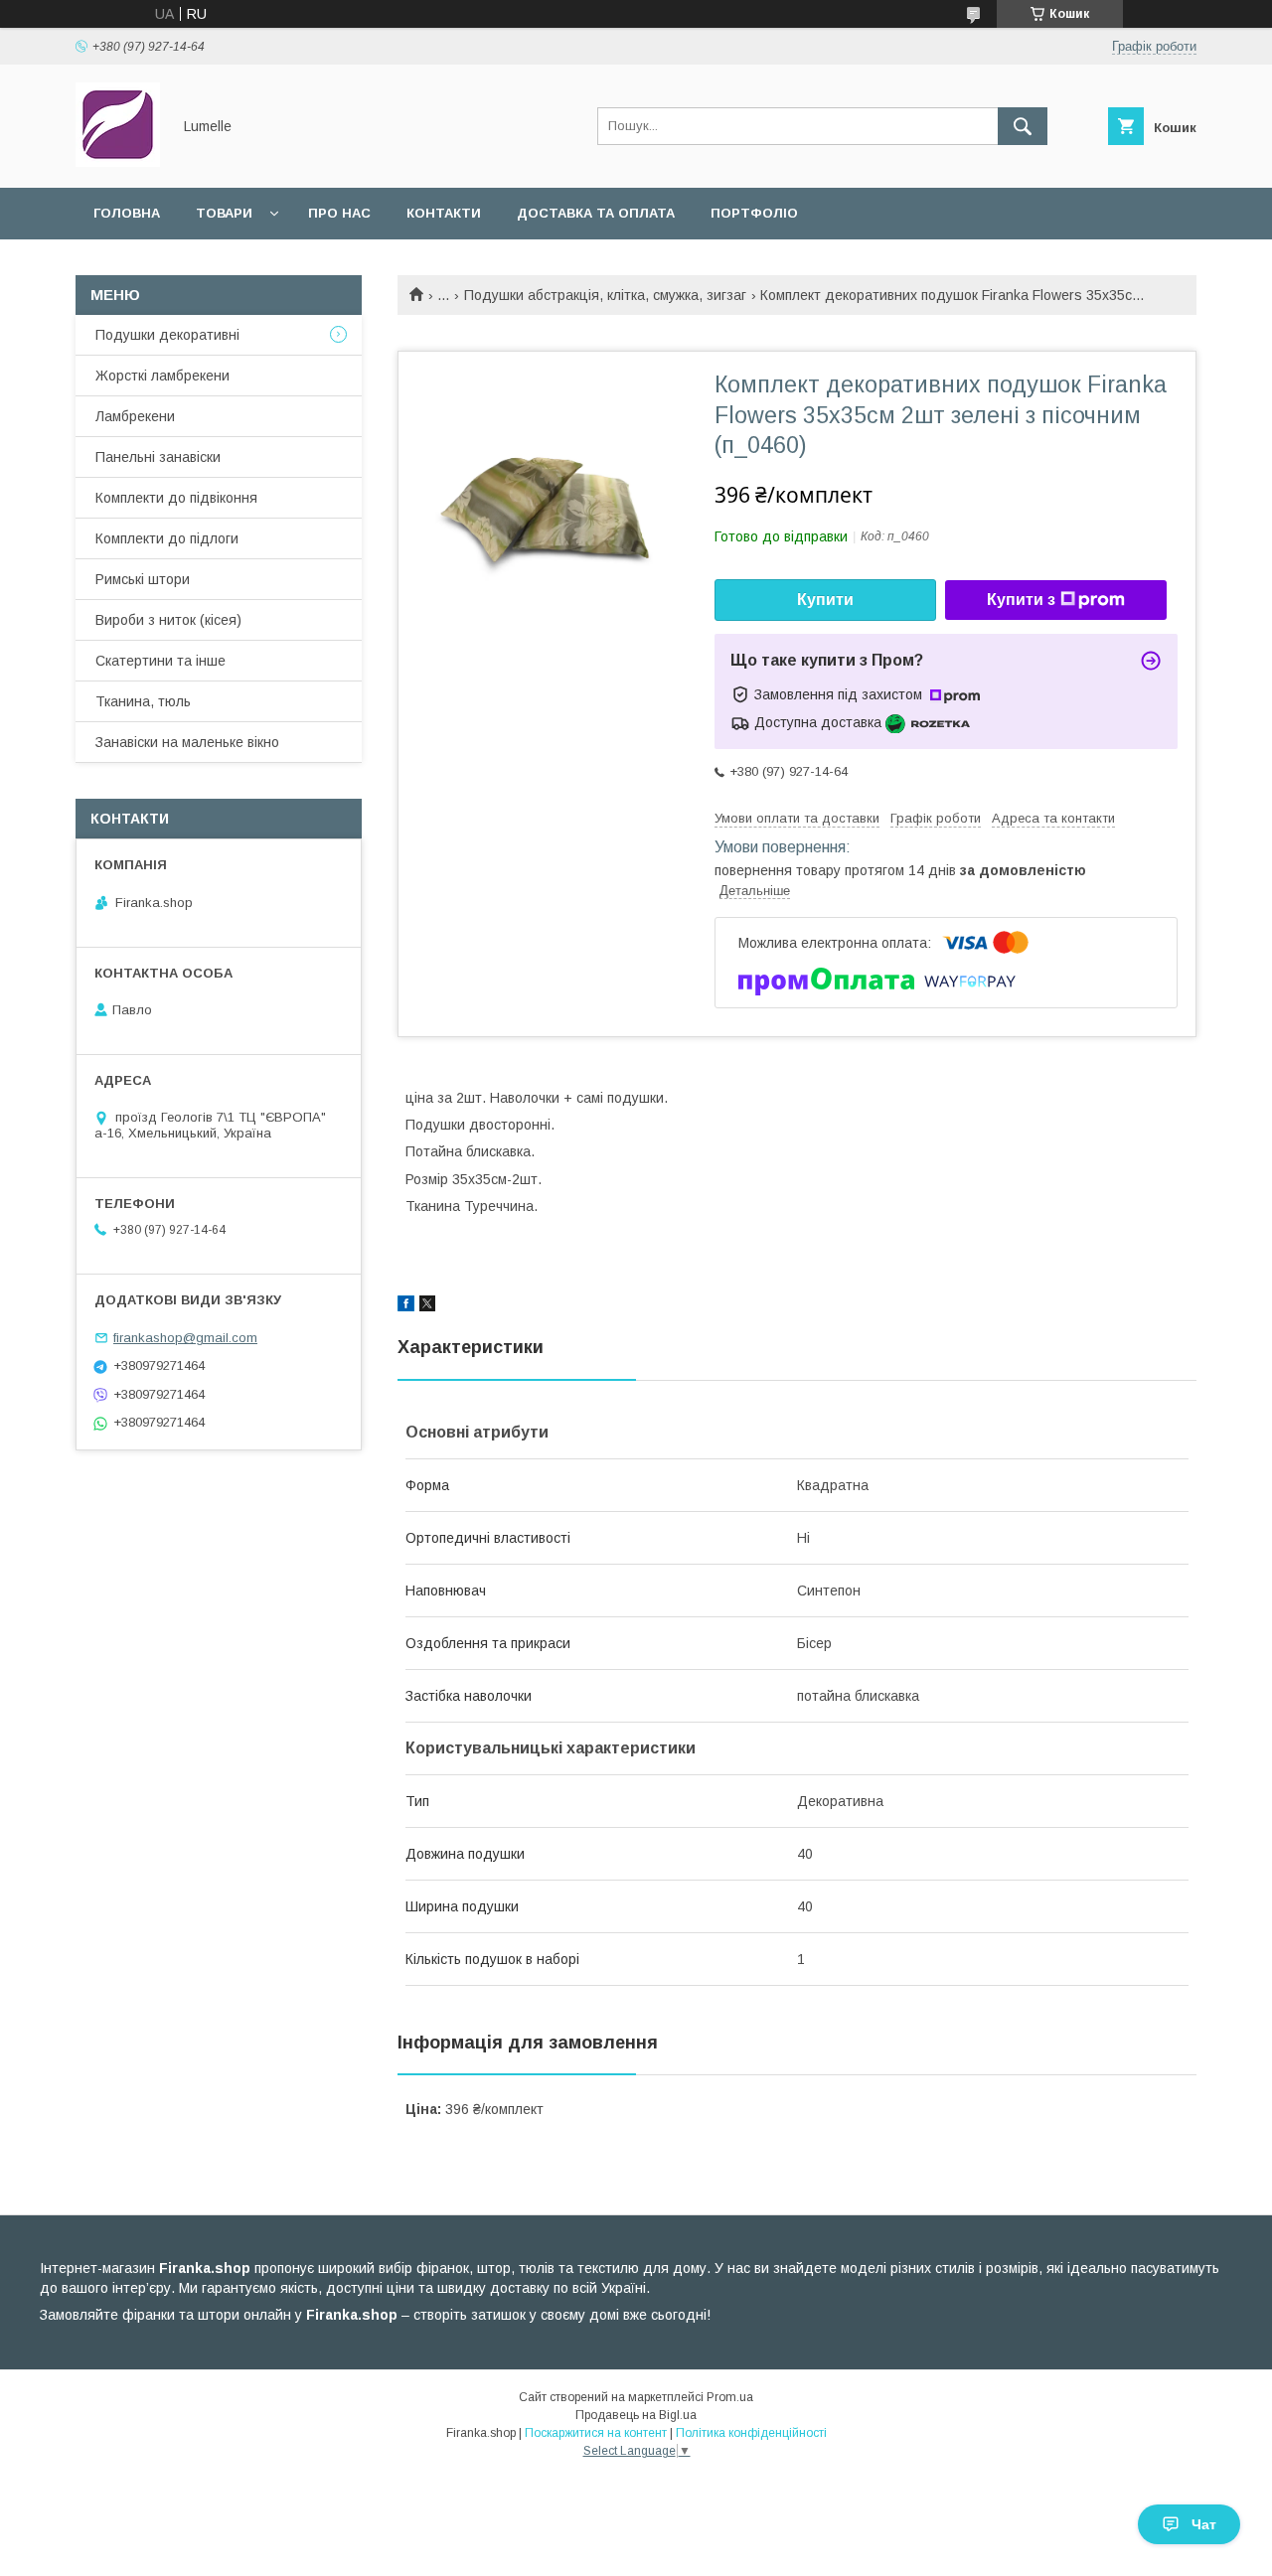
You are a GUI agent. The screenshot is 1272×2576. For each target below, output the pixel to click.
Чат (1204, 2524)
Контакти (444, 213)
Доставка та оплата (596, 213)
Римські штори (143, 579)
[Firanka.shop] (118, 162)
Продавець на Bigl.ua (636, 2415)
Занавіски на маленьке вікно (187, 742)
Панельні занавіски (158, 457)
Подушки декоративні (167, 335)
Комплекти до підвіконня (176, 498)
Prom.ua (730, 2397)
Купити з (1021, 600)
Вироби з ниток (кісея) (168, 620)
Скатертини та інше (160, 661)
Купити (825, 600)
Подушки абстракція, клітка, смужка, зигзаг (605, 295)
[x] (427, 1306)
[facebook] (406, 1306)
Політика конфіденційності (751, 2433)
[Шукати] (1023, 126)
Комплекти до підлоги (167, 538)
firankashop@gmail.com (185, 1338)
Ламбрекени (135, 416)
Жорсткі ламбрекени (162, 376)
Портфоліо (754, 213)
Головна (127, 213)
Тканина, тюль (143, 701)
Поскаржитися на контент (596, 2433)
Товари (224, 213)
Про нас (339, 213)
